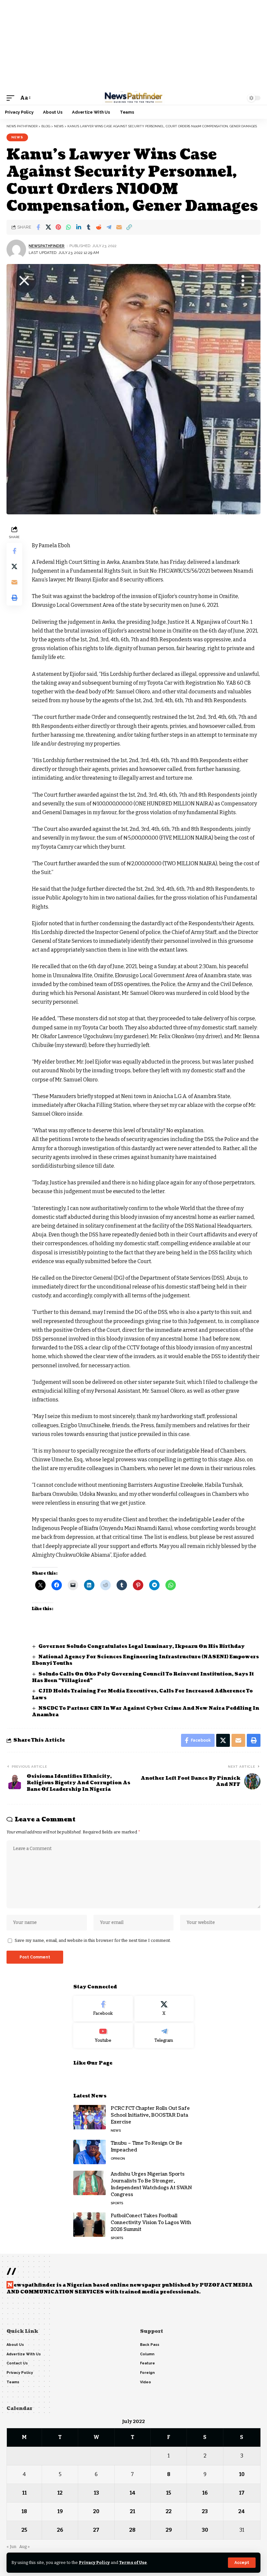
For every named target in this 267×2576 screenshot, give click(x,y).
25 (24, 2530)
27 (96, 2530)
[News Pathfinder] (133, 98)
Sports (117, 2203)
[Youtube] (103, 2036)
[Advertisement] (133, 46)
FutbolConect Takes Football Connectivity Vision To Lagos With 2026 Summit (151, 2223)
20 (96, 2511)
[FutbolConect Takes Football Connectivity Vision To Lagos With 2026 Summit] (90, 2225)
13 (96, 2493)
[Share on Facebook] (38, 227)
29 (169, 2530)
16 (205, 2493)
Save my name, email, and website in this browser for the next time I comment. (93, 1940)
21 (133, 2511)
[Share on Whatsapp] (68, 227)
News (17, 137)
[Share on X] (48, 227)
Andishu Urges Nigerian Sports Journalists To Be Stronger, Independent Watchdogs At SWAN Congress (151, 2184)
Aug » (24, 2547)
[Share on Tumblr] (89, 227)
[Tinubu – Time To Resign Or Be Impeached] (90, 2152)
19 (60, 2511)
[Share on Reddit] (99, 227)
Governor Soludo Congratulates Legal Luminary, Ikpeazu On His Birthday (142, 1646)
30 (205, 2530)
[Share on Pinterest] (58, 227)
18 (24, 2511)
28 (132, 2530)
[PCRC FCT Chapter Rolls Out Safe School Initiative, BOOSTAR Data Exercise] (90, 2117)
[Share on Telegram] (109, 227)
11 (24, 2493)
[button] (242, 2563)
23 (205, 2511)
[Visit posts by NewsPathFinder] (16, 249)
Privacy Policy (94, 2562)
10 (242, 2474)
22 (169, 2511)
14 (133, 2493)
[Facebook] (103, 2009)
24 (242, 2511)
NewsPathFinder (47, 246)
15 (169, 2493)
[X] (164, 2009)
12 (60, 2493)
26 (60, 2530)
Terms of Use (133, 2562)
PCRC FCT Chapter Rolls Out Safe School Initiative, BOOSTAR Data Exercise (150, 2115)
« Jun (11, 2547)
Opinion (118, 2158)
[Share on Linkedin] (78, 227)
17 (242, 2493)
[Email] (119, 227)
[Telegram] (164, 2036)
